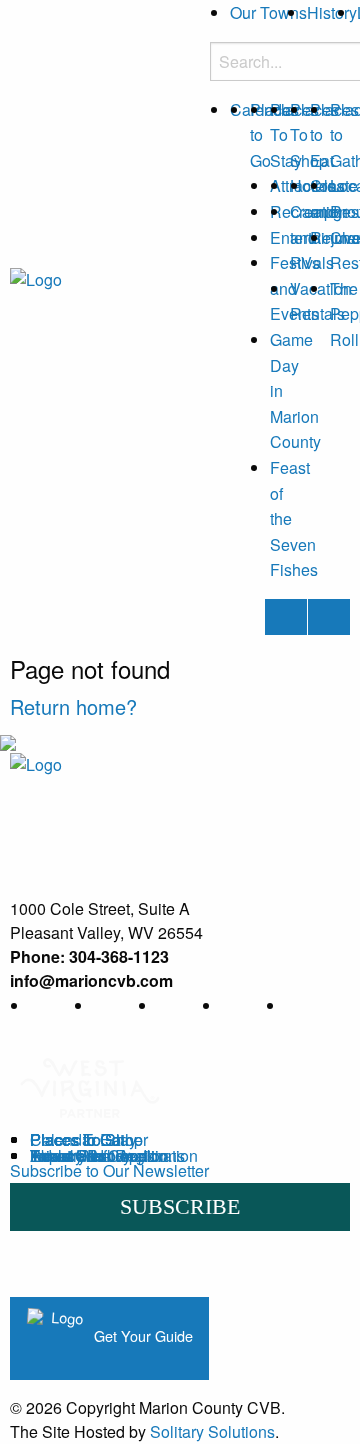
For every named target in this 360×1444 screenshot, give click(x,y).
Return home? (73, 706)
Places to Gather (89, 1139)
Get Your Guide (141, 1335)
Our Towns (268, 12)
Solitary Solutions (212, 1431)
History (332, 12)
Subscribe (180, 1206)
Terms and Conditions (107, 1155)
